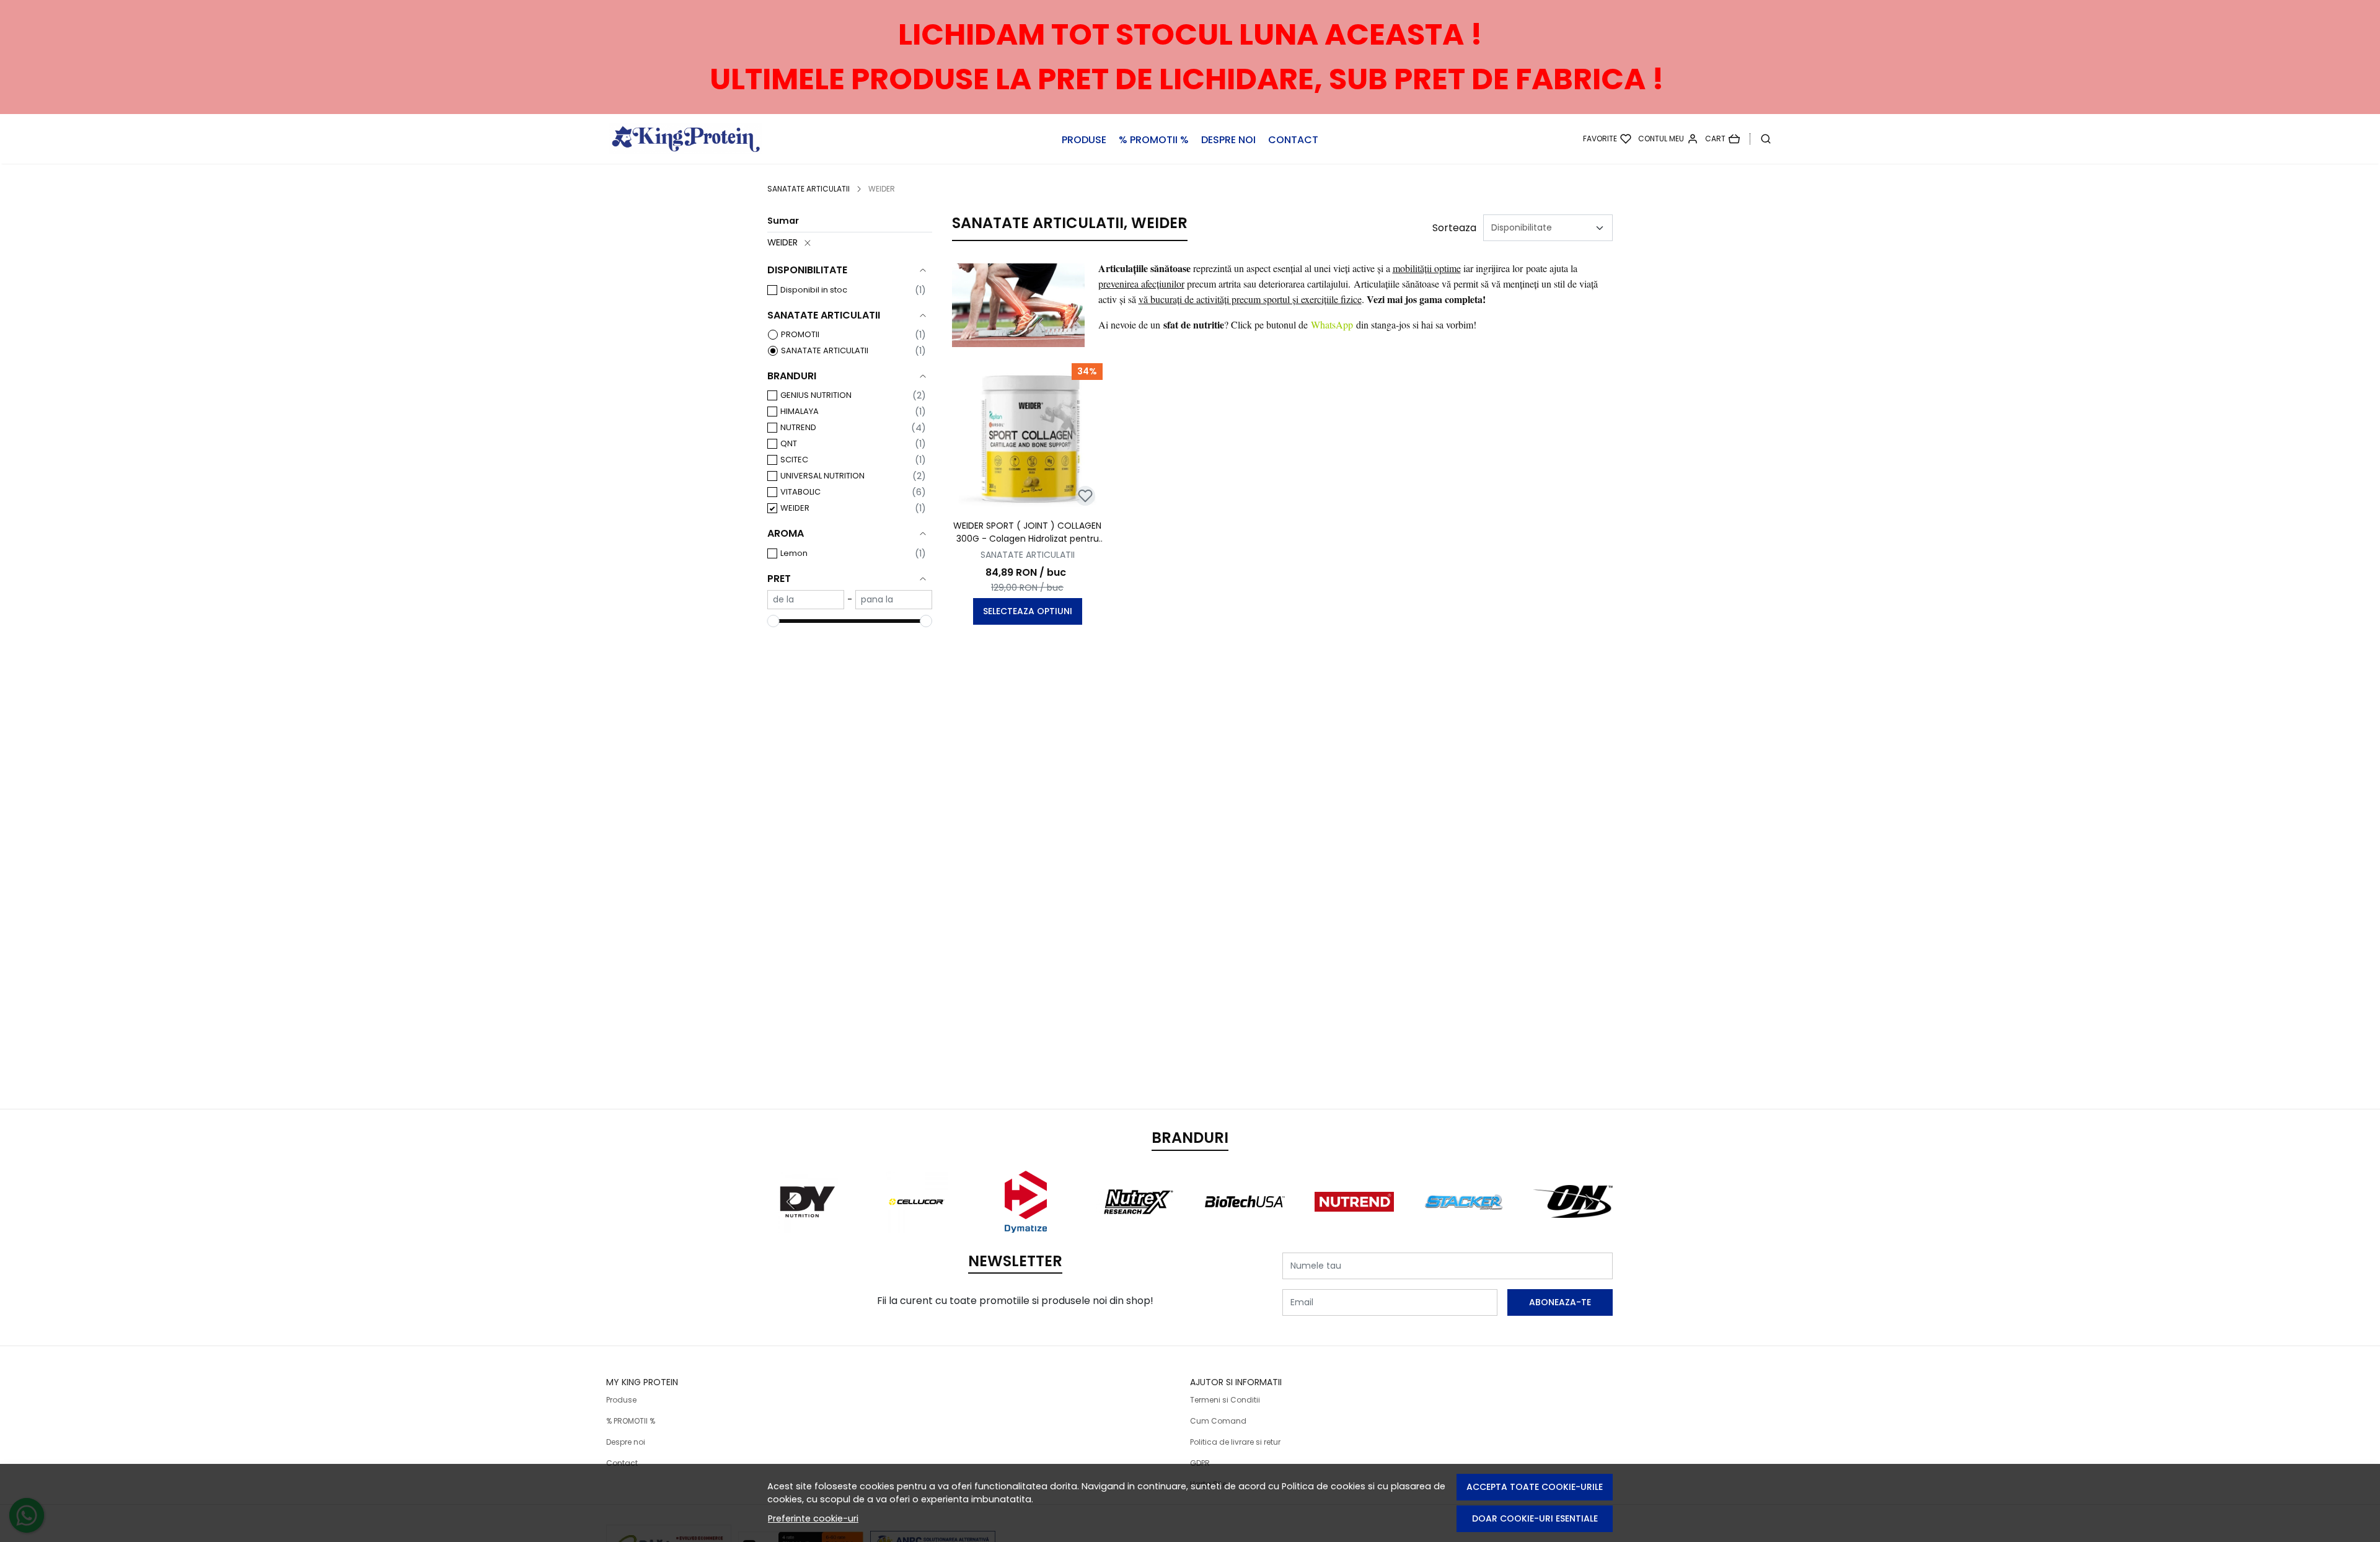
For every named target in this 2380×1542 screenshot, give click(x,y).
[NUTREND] (1355, 1225)
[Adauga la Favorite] (1085, 496)
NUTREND (798, 427)
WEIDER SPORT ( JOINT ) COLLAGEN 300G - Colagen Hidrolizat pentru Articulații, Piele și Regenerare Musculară (1027, 532)
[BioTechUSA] (1245, 1225)
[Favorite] (1607, 139)
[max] (894, 600)
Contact (1293, 140)
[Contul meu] (1668, 139)
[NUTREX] (1136, 1225)
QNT (789, 443)
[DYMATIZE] (1026, 1225)
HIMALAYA (800, 411)
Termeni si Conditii (1225, 1400)
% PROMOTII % (1154, 140)
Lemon (794, 553)
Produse (1084, 140)
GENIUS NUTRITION (816, 395)
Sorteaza (1454, 228)
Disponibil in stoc (814, 290)
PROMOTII (800, 334)
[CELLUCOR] (917, 1225)
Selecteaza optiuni (1028, 611)
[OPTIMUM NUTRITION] (1573, 1225)
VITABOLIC (800, 492)
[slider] (773, 621)
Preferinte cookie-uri (813, 1518)
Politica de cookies (1324, 1486)
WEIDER (782, 242)
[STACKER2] (1464, 1225)
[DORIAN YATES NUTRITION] (807, 1225)
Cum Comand (1218, 1421)
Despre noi (1228, 140)
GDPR (1200, 1463)
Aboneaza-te (1560, 1302)
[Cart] (1722, 139)
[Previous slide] (792, 1202)
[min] (806, 600)
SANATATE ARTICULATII (809, 189)
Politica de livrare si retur (1235, 1442)
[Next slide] (1588, 1202)
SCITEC (794, 460)
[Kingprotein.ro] (713, 139)
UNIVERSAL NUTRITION (822, 476)
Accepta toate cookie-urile (1535, 1487)
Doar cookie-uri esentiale (1535, 1518)
